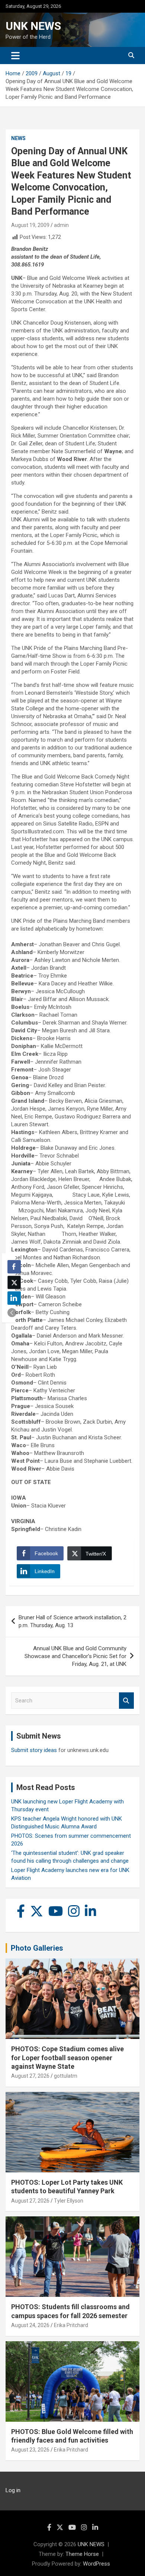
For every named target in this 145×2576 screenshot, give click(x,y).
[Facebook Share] (14, 1267)
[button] (12, 1313)
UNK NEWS (33, 26)
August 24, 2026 (30, 2325)
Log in (13, 2490)
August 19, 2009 (30, 225)
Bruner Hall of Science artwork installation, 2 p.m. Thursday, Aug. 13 (72, 1621)
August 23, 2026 (30, 2450)
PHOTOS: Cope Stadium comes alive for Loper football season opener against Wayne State (67, 2058)
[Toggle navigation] (15, 56)
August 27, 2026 (30, 2076)
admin (61, 225)
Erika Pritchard (71, 2325)
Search (126, 1701)
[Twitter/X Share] (14, 1282)
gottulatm (66, 2076)
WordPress (96, 2564)
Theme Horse (82, 2554)
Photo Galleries (37, 1948)
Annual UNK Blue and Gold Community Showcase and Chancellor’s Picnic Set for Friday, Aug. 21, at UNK (75, 1656)
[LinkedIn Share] (14, 1298)
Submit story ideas (34, 1750)
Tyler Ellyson (69, 2201)
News (18, 138)
